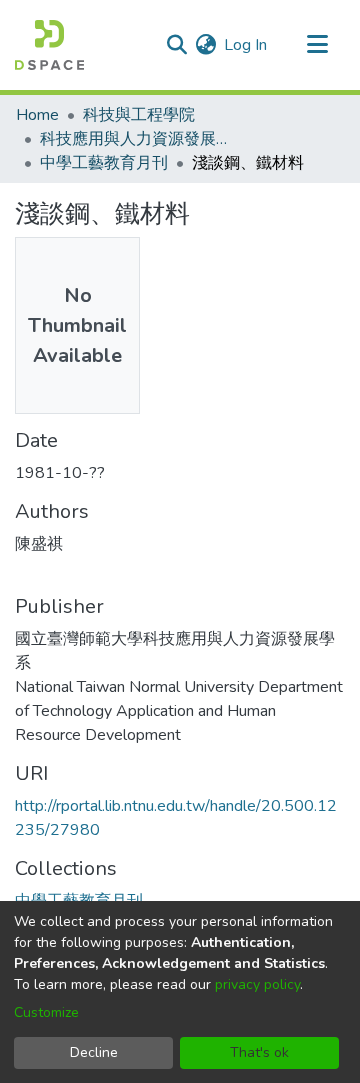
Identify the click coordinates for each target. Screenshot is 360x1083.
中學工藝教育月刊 (104, 163)
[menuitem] (205, 45)
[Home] (49, 45)
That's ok (259, 1052)
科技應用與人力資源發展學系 (140, 139)
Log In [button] (246, 45)
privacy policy (257, 984)
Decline (94, 1052)
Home (37, 115)
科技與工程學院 (139, 115)
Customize (46, 1012)
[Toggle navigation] (317, 45)
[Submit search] (176, 45)
